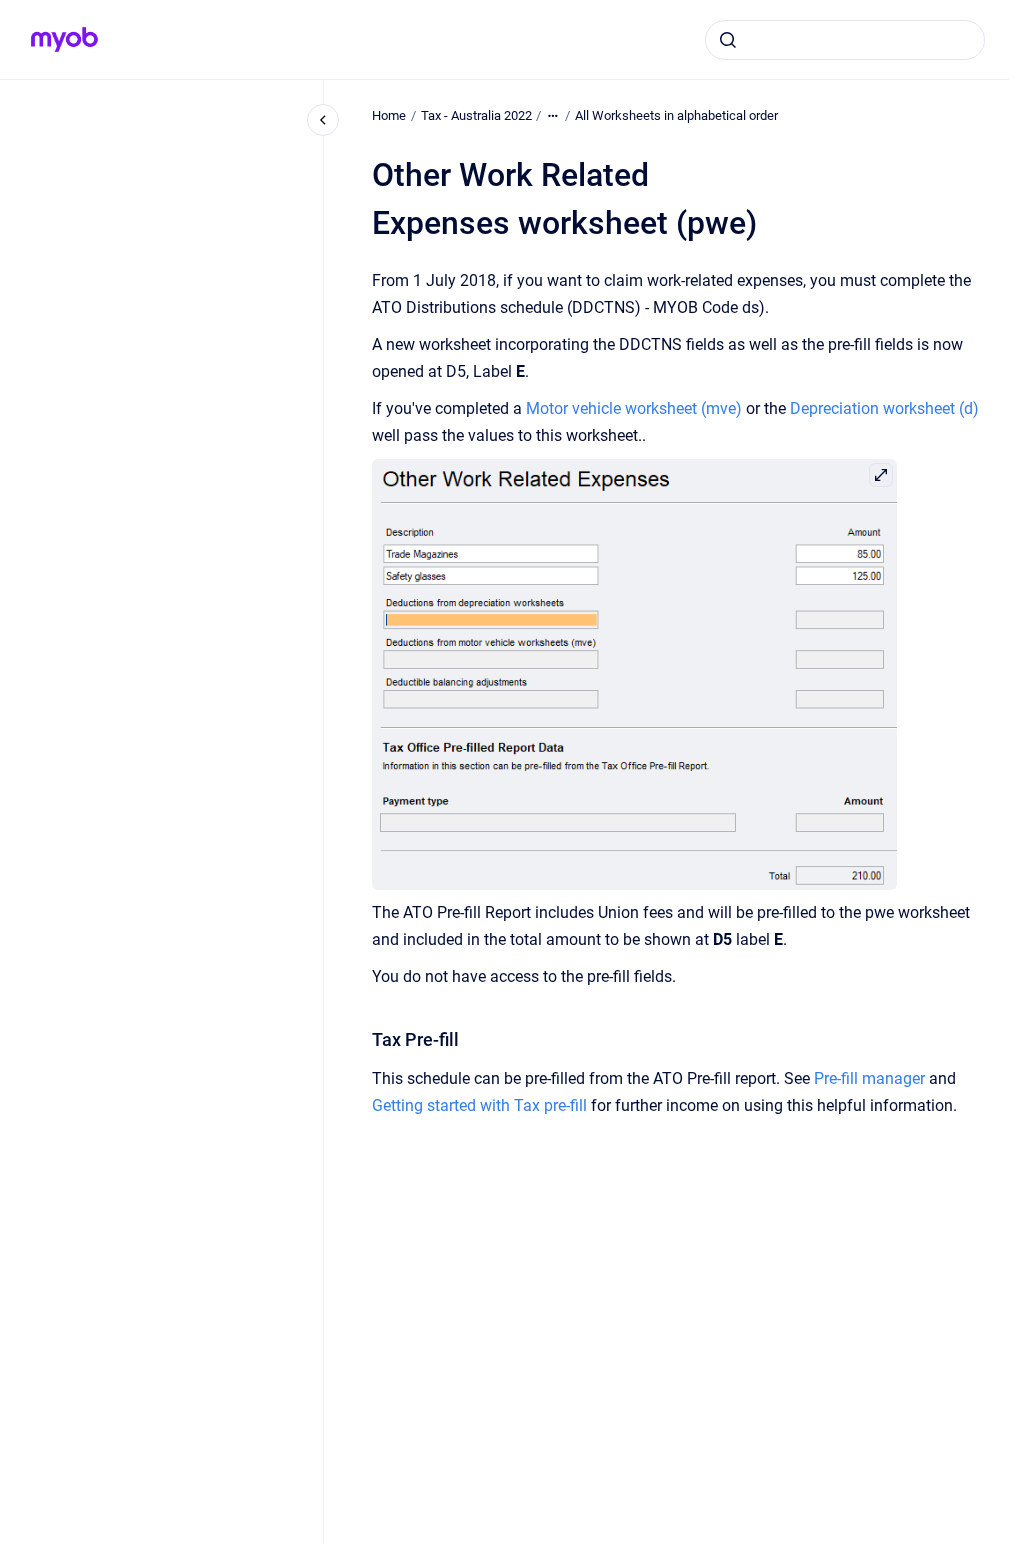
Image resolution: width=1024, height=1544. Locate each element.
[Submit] (728, 40)
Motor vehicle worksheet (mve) (634, 408)
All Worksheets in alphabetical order (676, 115)
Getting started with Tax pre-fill (479, 1105)
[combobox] (845, 40)
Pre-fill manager (869, 1078)
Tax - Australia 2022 (476, 115)
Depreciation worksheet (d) (884, 408)
